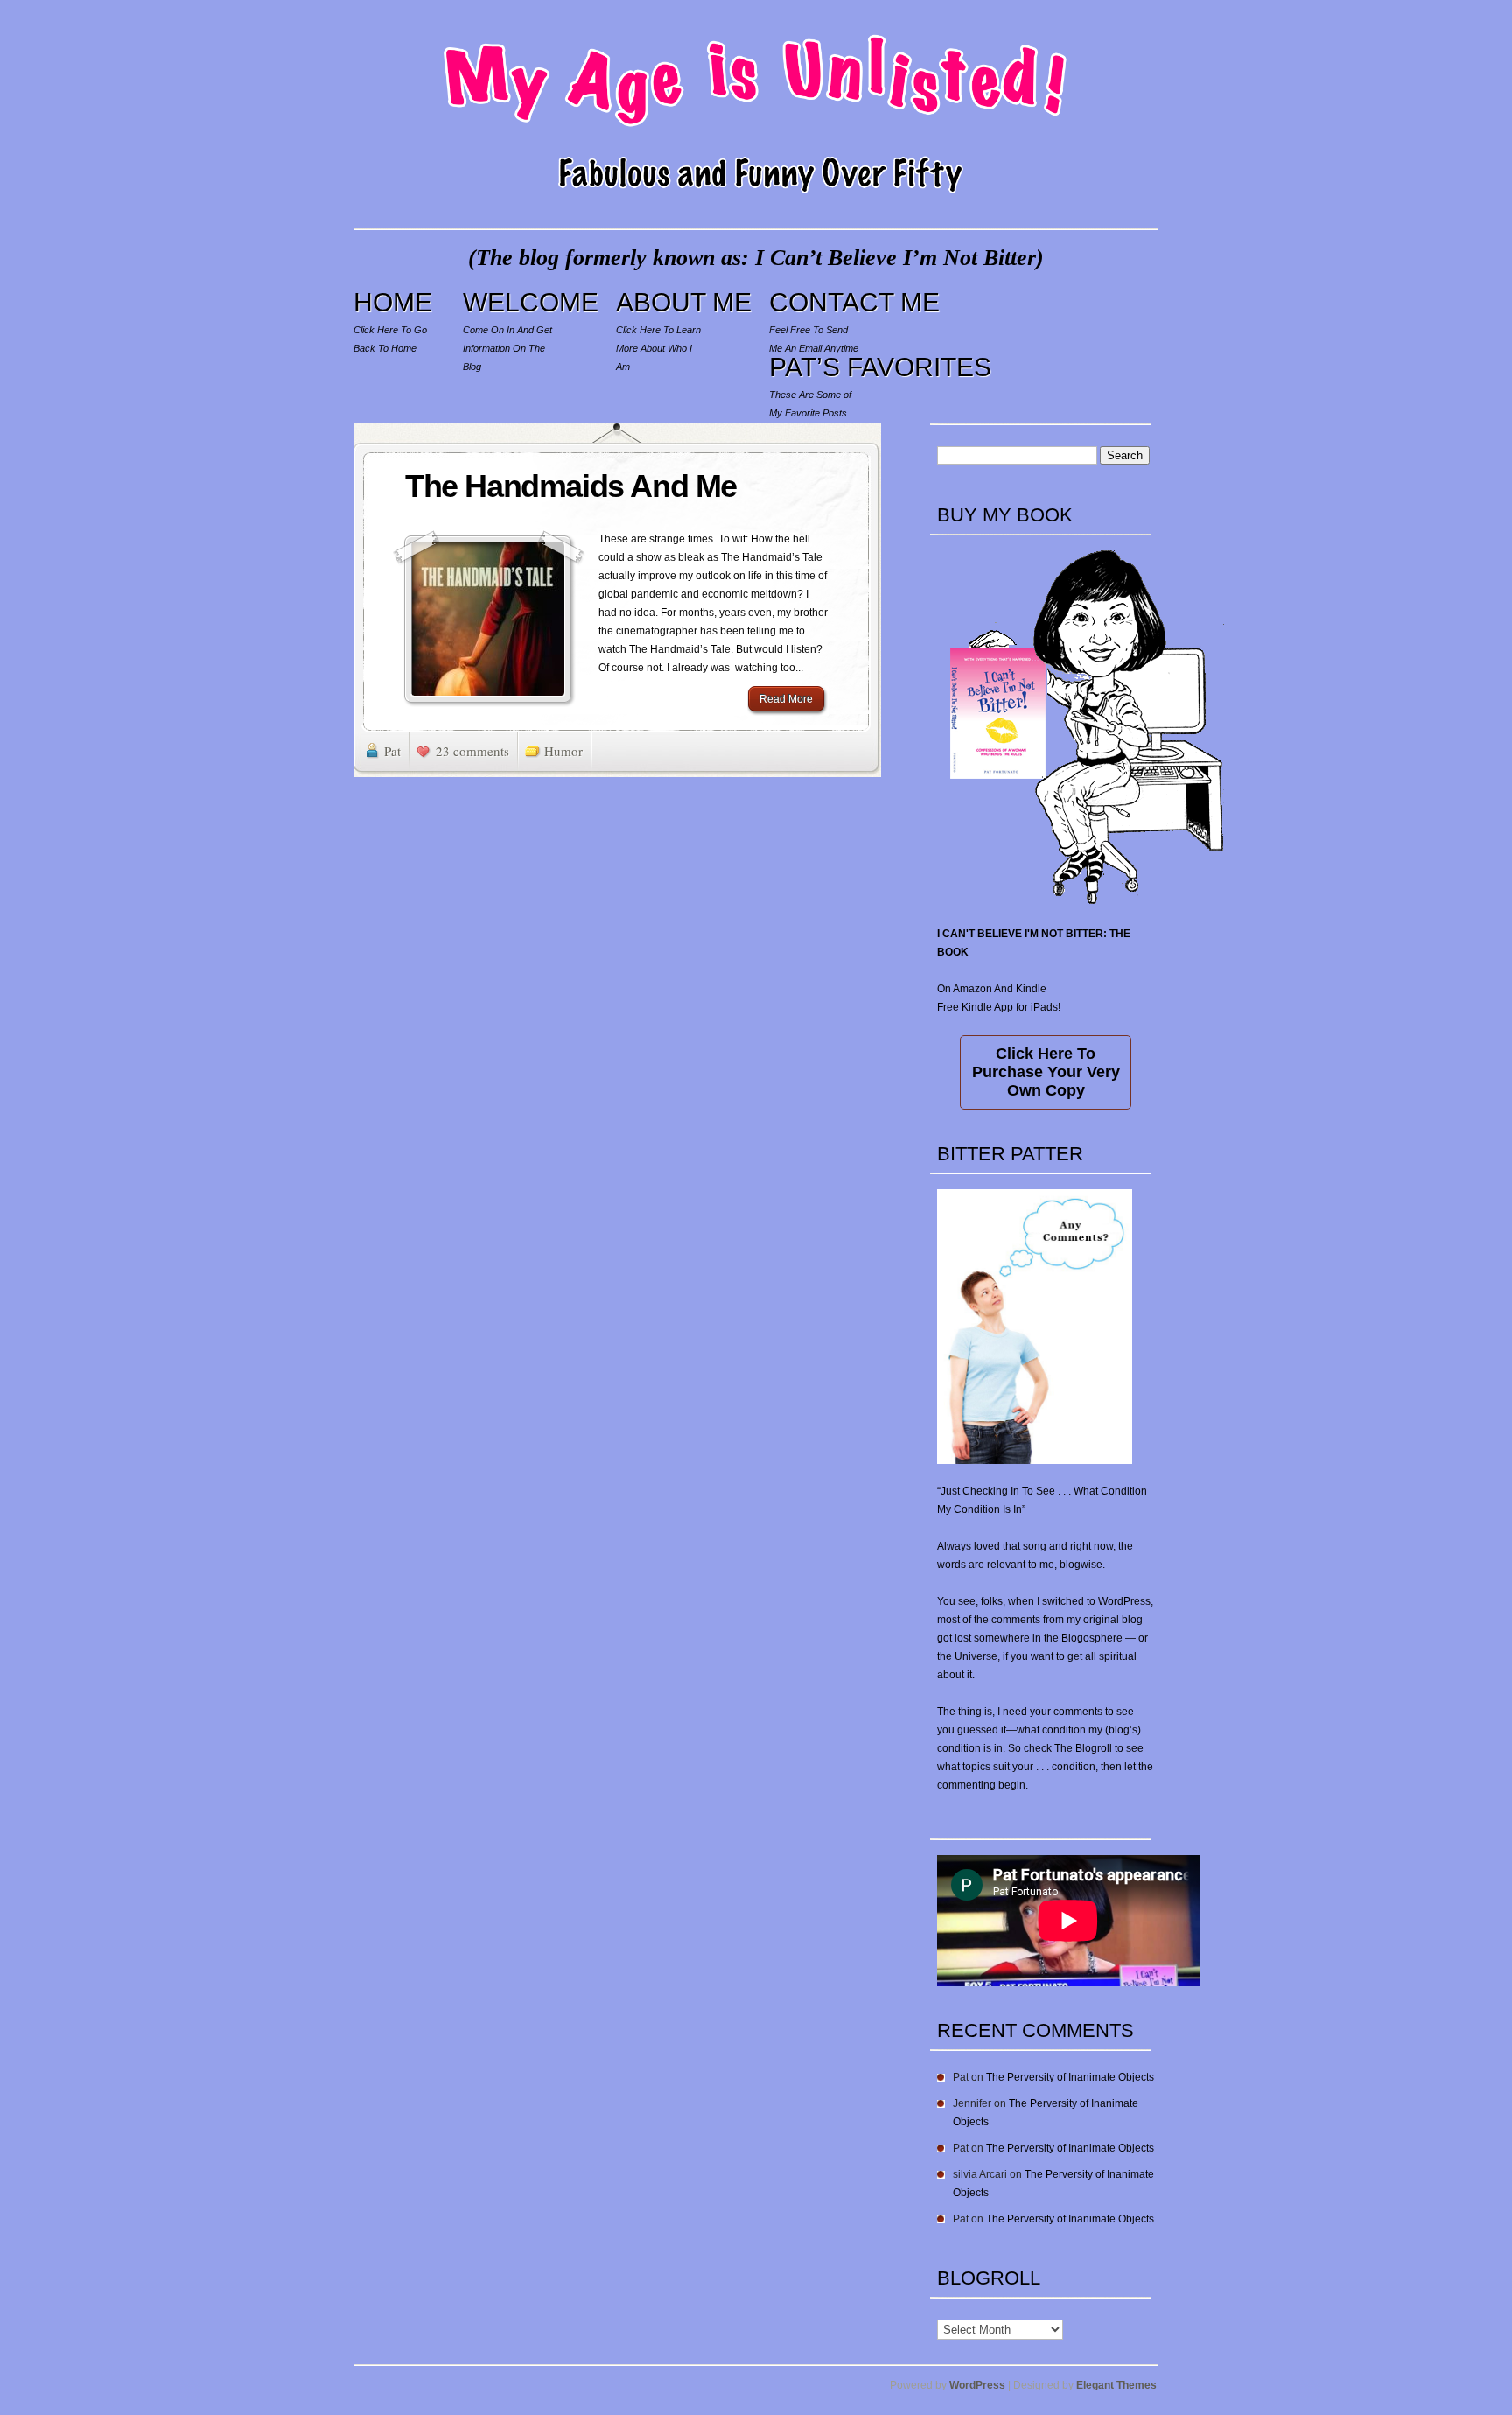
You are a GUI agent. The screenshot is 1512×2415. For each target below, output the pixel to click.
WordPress (977, 2385)
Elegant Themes (1116, 2385)
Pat (392, 751)
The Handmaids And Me (571, 486)
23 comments (472, 751)
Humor (563, 751)
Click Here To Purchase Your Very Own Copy (1046, 1072)
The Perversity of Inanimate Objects (1070, 2077)
